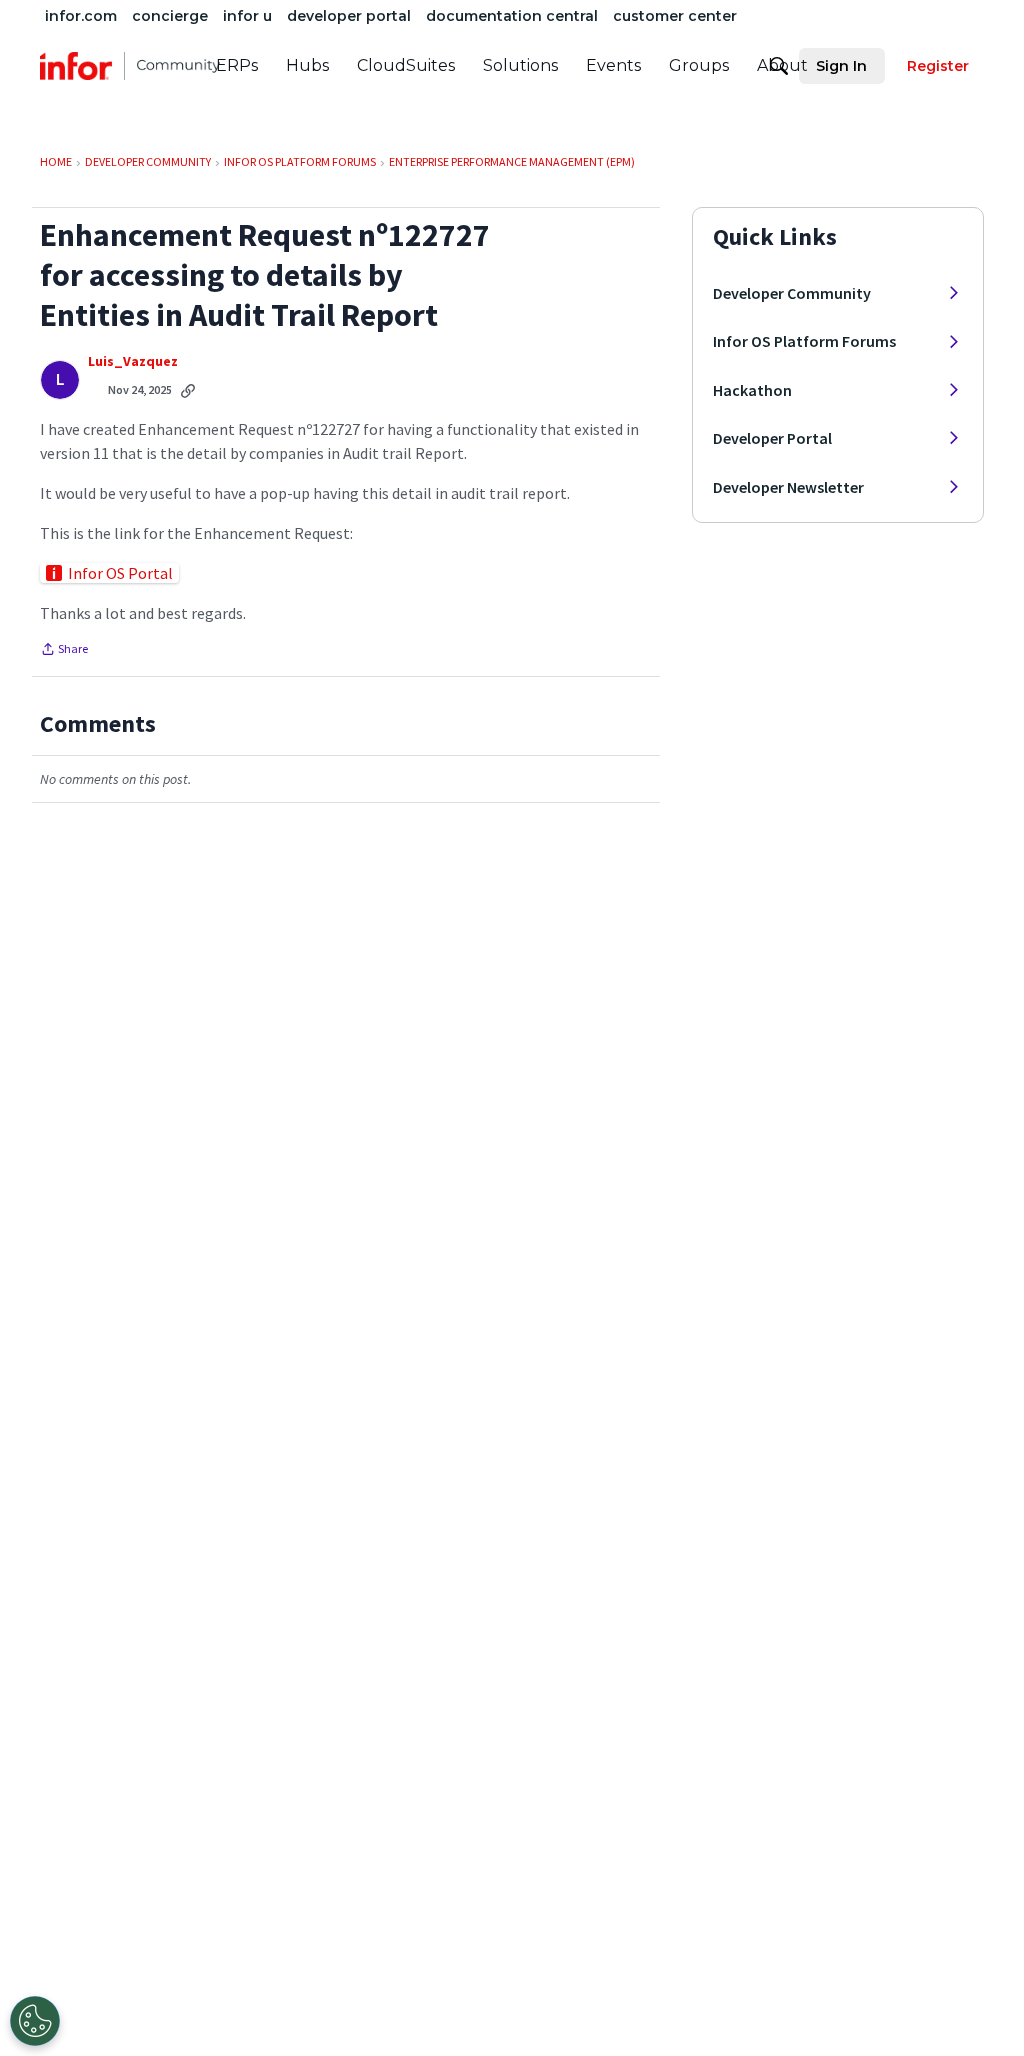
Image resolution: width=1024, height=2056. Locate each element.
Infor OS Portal (120, 573)
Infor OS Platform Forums (804, 341)
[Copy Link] (188, 390)
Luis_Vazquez (133, 361)
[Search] (779, 66)
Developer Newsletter (788, 487)
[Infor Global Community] (130, 66)
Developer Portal (772, 438)
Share (64, 651)
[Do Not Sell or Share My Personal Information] (35, 2021)
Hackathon (752, 390)
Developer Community (792, 293)
